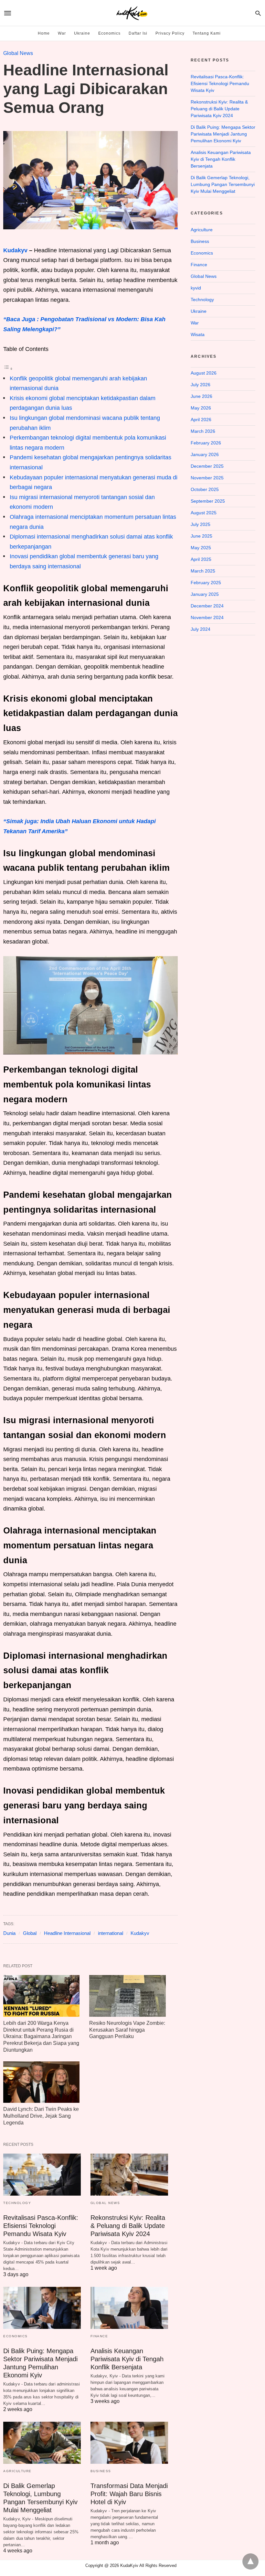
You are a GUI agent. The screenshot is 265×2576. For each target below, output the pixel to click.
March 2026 (203, 431)
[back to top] (250, 2561)
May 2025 (201, 548)
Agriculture (17, 2471)
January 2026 (205, 454)
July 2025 (201, 524)
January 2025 (205, 594)
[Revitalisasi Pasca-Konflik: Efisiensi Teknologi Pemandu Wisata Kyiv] (42, 2175)
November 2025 (207, 478)
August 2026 (204, 373)
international (111, 1933)
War (62, 33)
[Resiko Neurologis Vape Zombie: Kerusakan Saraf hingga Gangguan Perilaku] (127, 1996)
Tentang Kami (207, 33)
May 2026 (201, 408)
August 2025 (204, 513)
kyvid (196, 288)
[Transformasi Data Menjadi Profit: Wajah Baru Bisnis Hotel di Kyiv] (129, 2443)
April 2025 (201, 559)
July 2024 (201, 629)
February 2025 (206, 583)
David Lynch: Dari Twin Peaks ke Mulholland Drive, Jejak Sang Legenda (41, 2116)
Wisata (198, 334)
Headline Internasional (67, 1933)
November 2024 (207, 617)
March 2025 (203, 571)
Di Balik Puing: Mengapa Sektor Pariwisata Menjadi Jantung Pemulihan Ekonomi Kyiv (223, 134)
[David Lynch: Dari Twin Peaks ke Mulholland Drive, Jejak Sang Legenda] (41, 2082)
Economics (109, 33)
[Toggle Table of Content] (8, 368)
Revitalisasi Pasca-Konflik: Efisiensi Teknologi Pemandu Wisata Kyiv (41, 2226)
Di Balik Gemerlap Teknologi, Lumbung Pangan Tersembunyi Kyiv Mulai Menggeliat (223, 184)
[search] (258, 13)
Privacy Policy (170, 33)
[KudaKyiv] (132, 13)
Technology (17, 2203)
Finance (99, 2336)
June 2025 (201, 536)
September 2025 (208, 501)
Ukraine (82, 33)
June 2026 (201, 396)
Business (101, 2471)
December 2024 (207, 606)
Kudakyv (15, 250)
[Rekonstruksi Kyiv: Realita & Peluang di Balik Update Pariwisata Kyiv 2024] (129, 2175)
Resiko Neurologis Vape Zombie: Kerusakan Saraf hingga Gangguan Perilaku (127, 2030)
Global (30, 1933)
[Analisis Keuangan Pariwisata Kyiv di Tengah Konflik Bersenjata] (129, 2308)
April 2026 (201, 420)
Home (44, 33)
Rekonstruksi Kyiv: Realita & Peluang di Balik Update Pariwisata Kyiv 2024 (128, 2226)
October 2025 (205, 489)
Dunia (9, 1933)
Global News (18, 53)
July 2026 (201, 385)
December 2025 (207, 466)
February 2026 (206, 443)
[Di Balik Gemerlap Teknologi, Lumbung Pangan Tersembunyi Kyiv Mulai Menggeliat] (42, 2443)
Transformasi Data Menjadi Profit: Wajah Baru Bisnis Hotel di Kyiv (129, 2494)
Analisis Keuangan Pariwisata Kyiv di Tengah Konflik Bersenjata (127, 2359)
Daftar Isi (138, 33)
